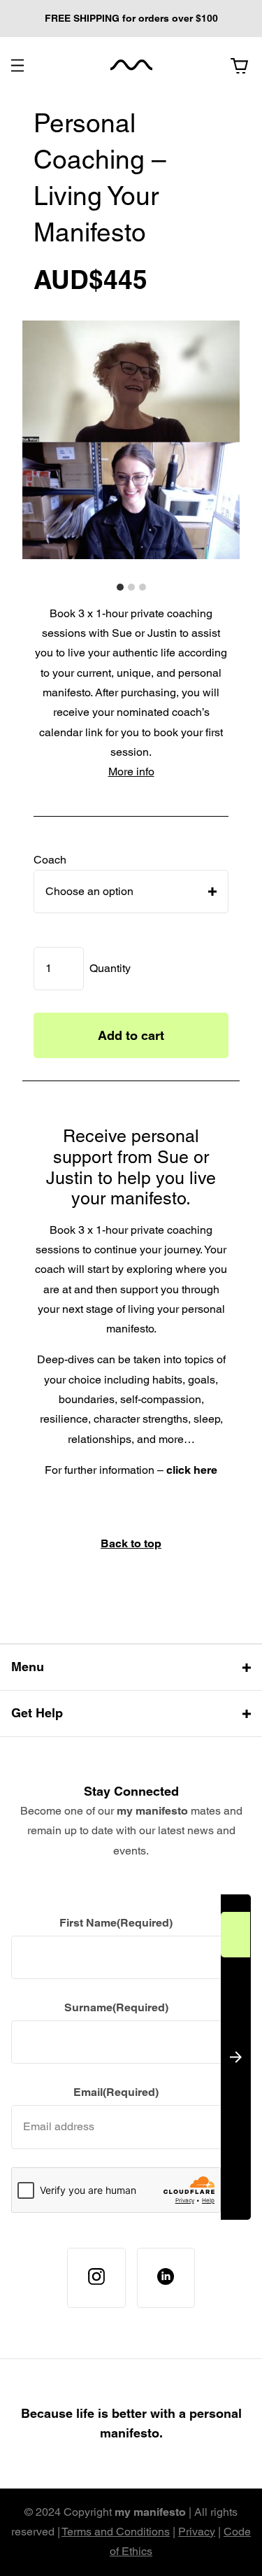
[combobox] (131, 892)
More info (131, 772)
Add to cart (131, 1035)
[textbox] (89, 891)
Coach (50, 860)
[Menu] (17, 65)
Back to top (131, 1543)
